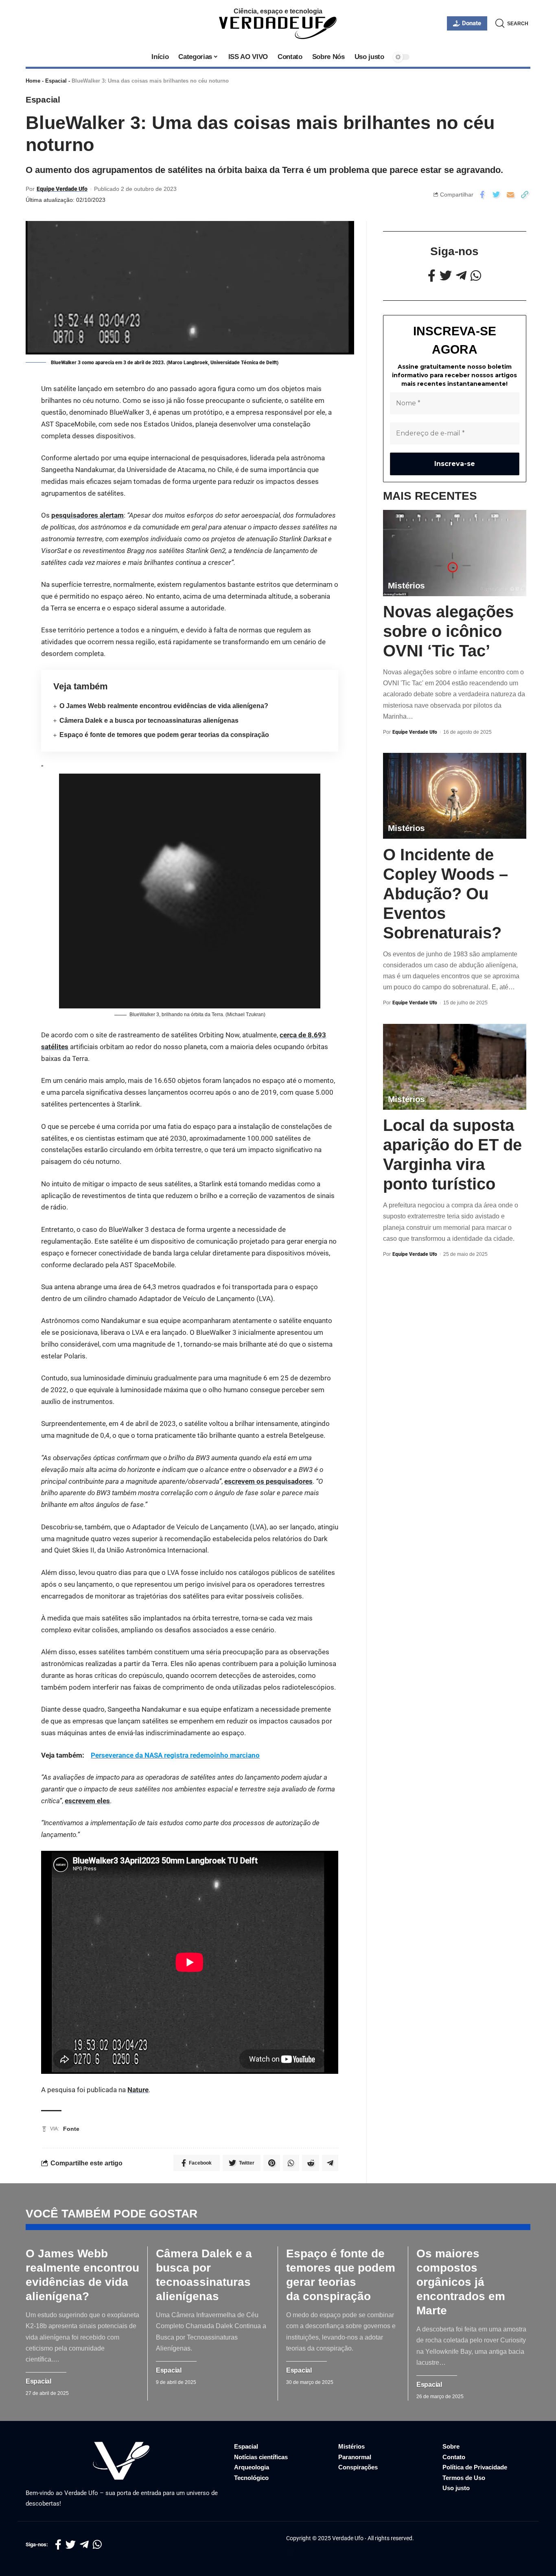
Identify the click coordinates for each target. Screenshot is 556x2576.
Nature (138, 2090)
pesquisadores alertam (88, 515)
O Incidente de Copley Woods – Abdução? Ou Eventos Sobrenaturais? (445, 894)
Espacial (56, 81)
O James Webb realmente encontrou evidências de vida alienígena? (164, 706)
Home (33, 81)
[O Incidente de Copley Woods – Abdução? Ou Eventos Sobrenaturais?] (455, 796)
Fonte (71, 2129)
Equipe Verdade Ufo (62, 189)
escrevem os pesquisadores (268, 1481)
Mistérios (406, 586)
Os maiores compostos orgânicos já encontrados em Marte (461, 2282)
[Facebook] (432, 276)
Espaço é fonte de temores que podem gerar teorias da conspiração (164, 735)
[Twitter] (446, 276)
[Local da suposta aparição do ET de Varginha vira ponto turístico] (455, 1067)
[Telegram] (461, 276)
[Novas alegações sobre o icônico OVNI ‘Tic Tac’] (455, 553)
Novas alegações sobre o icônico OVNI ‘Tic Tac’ (448, 632)
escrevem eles (87, 1801)
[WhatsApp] (476, 276)
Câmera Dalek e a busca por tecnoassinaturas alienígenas (149, 721)
